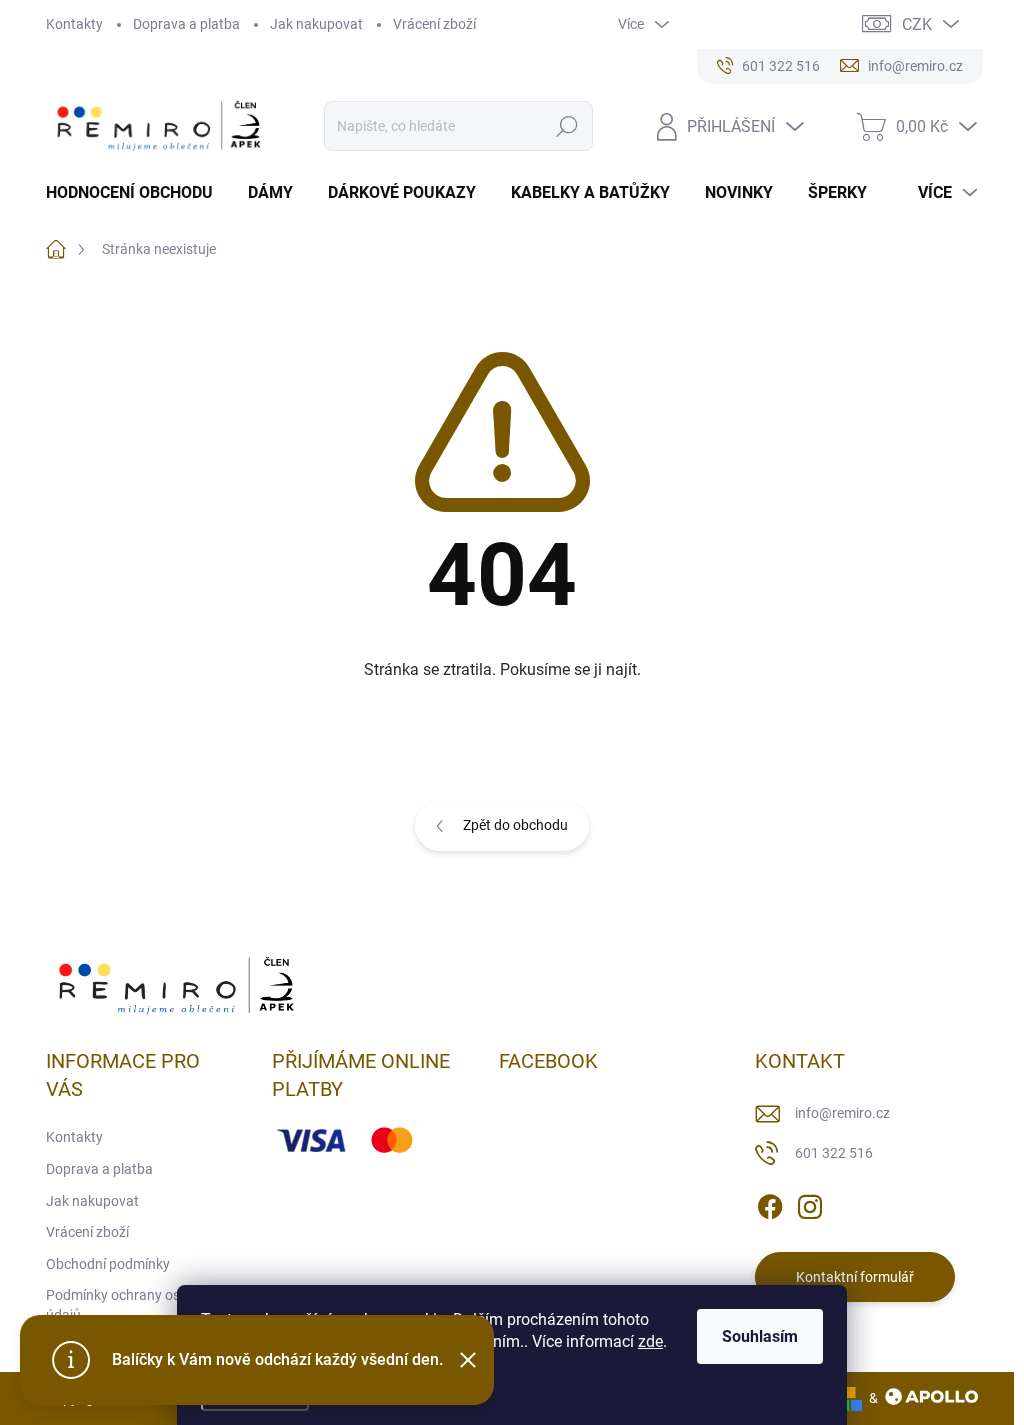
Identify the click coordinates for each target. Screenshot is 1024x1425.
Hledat (566, 126)
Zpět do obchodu (515, 825)
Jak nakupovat (316, 24)
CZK (917, 24)
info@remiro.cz (842, 1113)
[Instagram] (810, 1204)
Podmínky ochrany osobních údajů (134, 1305)
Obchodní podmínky (108, 1264)
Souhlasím (760, 1336)
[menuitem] (137, 193)
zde (650, 1341)
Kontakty (74, 24)
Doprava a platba (186, 24)
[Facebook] (770, 1204)
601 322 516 (834, 1153)
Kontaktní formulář (855, 1277)
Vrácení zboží (434, 24)
